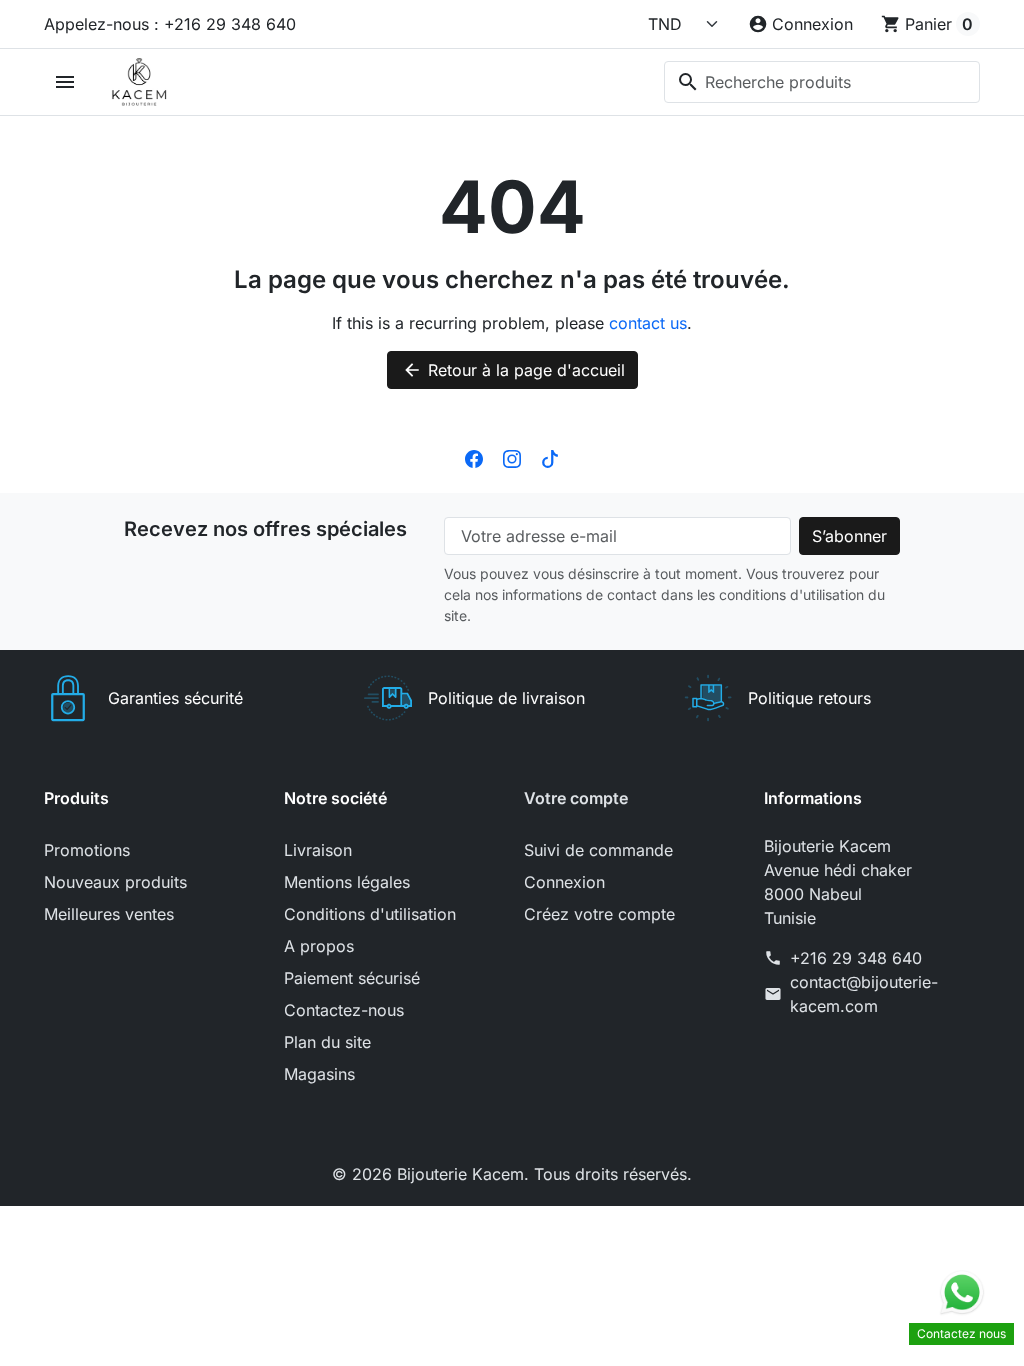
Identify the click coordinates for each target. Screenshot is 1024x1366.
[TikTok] (550, 457)
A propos (319, 946)
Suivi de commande (598, 850)
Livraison (318, 850)
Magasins (319, 1074)
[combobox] (822, 82)
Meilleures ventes (109, 914)
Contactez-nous (344, 1010)
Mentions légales (347, 882)
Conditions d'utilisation (370, 914)
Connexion (564, 882)
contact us (648, 323)
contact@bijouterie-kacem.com (864, 994)
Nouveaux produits (115, 882)
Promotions (87, 850)
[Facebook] (474, 457)
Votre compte (576, 798)
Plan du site (327, 1042)
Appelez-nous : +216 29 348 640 (170, 24)
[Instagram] (512, 457)
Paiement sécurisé (352, 978)
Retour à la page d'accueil (513, 370)
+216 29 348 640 (856, 958)
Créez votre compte (599, 914)
